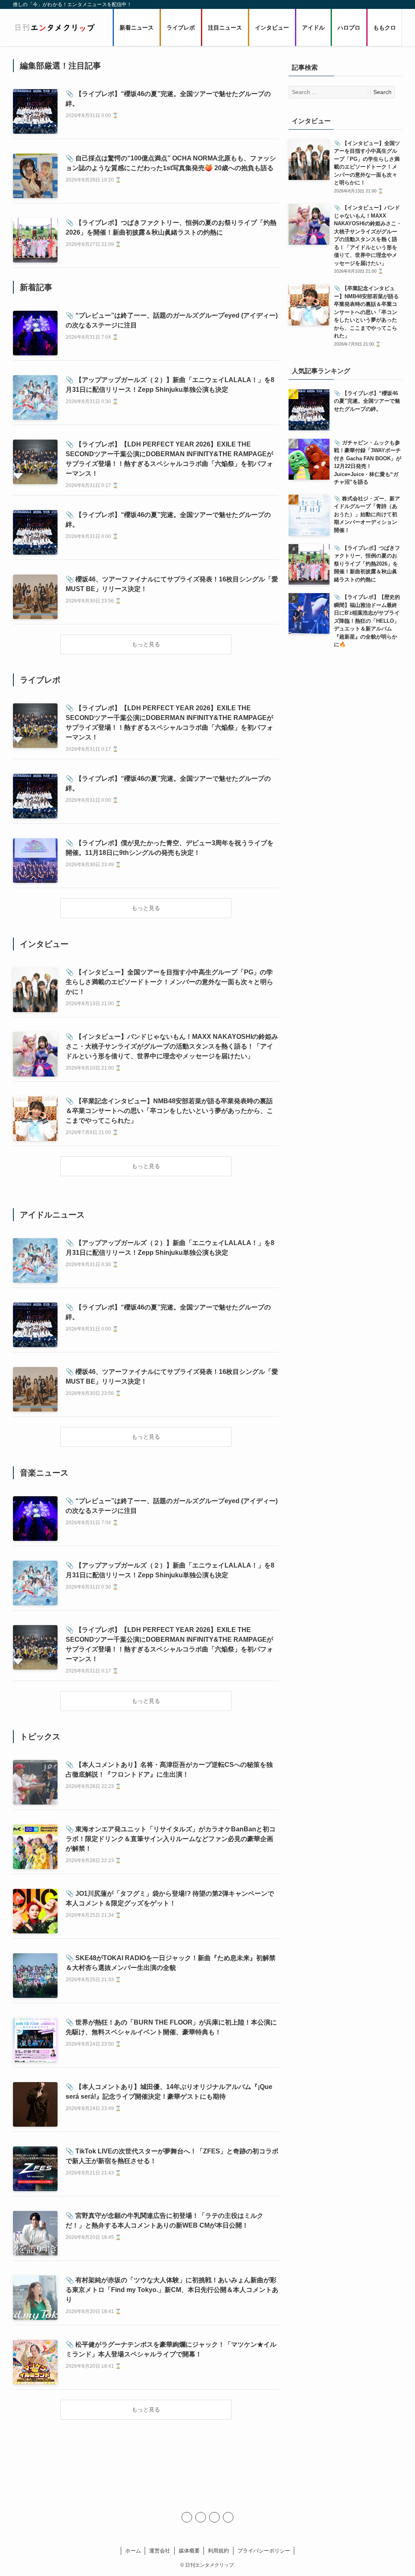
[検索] (228, 2517)
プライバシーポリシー (264, 2551)
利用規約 (218, 2551)
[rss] (214, 2517)
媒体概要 (189, 2551)
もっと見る (146, 644)
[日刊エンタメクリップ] (55, 28)
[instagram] (201, 2517)
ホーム (133, 2551)
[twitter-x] (187, 2517)
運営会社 (160, 2551)
